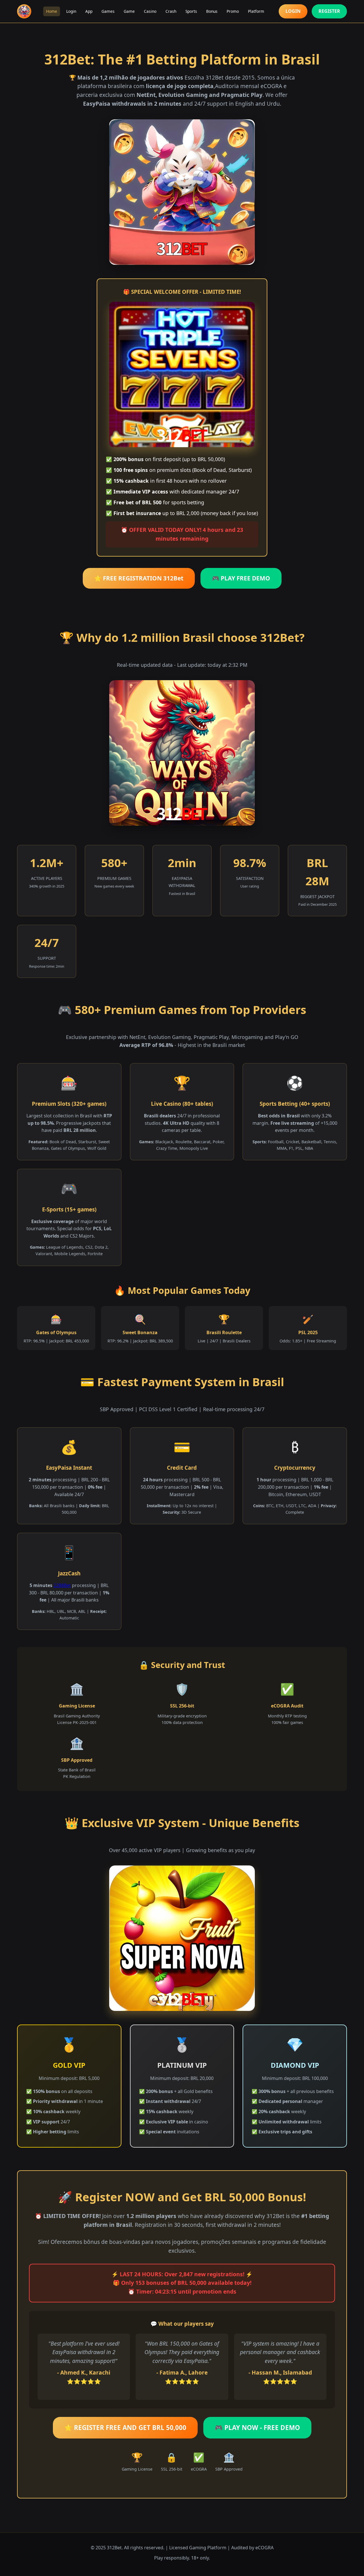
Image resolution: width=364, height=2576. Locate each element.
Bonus (212, 11)
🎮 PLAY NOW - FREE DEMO (257, 2428)
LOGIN (293, 11)
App (89, 11)
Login (71, 11)
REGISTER (329, 11)
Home (52, 11)
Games (108, 11)
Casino (150, 11)
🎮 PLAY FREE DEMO (241, 578)
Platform (256, 11)
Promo (233, 11)
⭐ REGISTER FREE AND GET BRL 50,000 (125, 2428)
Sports (191, 11)
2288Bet (62, 1585)
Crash (171, 11)
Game (129, 11)
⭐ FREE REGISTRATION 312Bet (139, 578)
